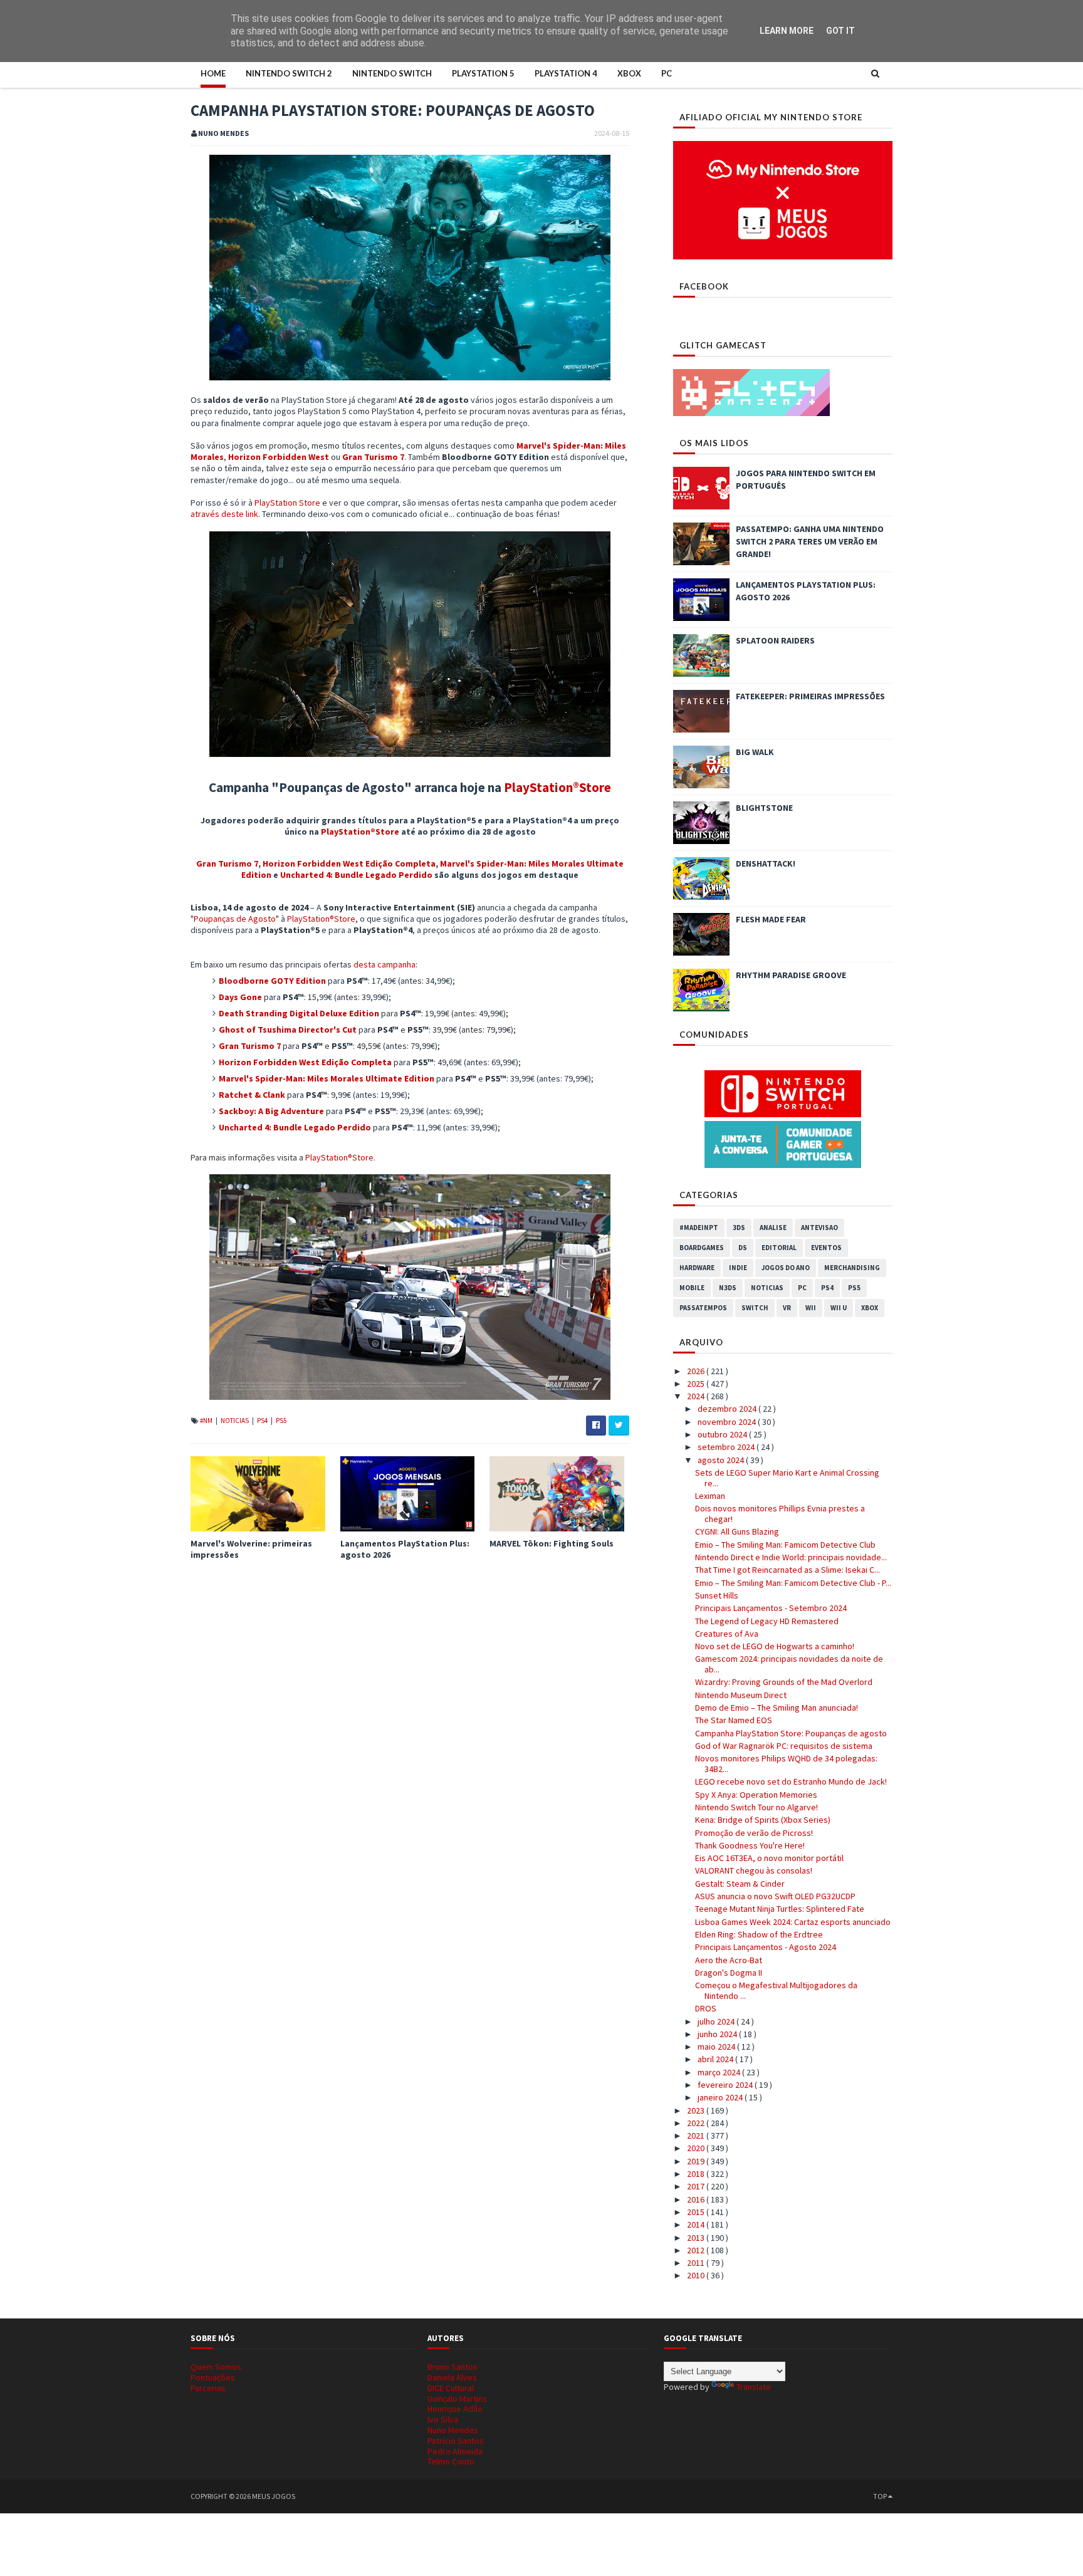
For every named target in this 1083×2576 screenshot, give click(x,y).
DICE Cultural (451, 2388)
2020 (697, 2148)
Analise (773, 1228)
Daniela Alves (452, 2377)
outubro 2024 (723, 1434)
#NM (207, 1421)
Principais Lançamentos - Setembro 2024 (771, 1608)
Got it (840, 31)
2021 (697, 2135)
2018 (697, 2174)
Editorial (779, 1248)
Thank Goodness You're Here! (750, 1845)
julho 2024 (717, 2021)
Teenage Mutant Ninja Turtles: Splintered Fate (780, 1909)
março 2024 (720, 2072)
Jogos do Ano (786, 1268)
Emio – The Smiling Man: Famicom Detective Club (785, 1545)
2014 (697, 2224)
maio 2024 (717, 2047)
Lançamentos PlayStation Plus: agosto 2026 (405, 1549)
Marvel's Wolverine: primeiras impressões (251, 1549)
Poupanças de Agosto (235, 919)
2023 (697, 2110)
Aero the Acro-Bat (729, 1960)
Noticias (235, 1421)
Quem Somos (216, 2367)
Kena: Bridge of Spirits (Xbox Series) (763, 1820)
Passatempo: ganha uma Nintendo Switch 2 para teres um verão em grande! (810, 541)
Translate (754, 2387)
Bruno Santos (453, 2367)
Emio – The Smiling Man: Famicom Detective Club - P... (793, 1583)
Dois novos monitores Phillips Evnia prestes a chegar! (780, 1514)
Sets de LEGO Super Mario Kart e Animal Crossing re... (787, 1478)
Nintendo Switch (392, 73)
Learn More (787, 31)
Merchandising (852, 1268)
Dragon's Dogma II (729, 1973)
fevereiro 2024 (726, 2085)
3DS (739, 1228)
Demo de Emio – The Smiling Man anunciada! (777, 1708)
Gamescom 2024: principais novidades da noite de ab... (789, 1664)
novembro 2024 (728, 1422)
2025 (697, 1384)
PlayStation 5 (483, 73)
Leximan (710, 1496)
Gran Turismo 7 (373, 457)
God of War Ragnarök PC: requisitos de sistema (784, 1746)
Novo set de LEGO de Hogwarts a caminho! (775, 1646)
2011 (697, 2263)
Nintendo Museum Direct (741, 1695)
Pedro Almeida (455, 2451)
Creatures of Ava (727, 1634)
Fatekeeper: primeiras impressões (810, 696)
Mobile (692, 1288)
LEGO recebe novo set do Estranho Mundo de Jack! (791, 1781)
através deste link (224, 514)
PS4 (263, 1421)
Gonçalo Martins (457, 2399)
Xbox (629, 73)
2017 (697, 2186)
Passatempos (703, 1308)
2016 (697, 2199)
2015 (697, 2212)
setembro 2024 (727, 1447)
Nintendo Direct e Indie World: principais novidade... (791, 1557)
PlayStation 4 (566, 73)
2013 (697, 2238)
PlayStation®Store (557, 787)
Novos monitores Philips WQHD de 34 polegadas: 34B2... (786, 1764)
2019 (697, 2161)
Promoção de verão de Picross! (754, 1833)
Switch (755, 1308)
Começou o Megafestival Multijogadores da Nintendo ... (776, 1990)
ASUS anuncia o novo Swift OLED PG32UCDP (775, 1896)
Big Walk (755, 752)
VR (787, 1308)
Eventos (826, 1248)
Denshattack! (766, 863)
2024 (697, 1396)
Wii (811, 1308)
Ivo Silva (443, 2419)
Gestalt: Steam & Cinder (740, 1884)
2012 (697, 2250)
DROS (706, 2008)
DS (743, 1248)
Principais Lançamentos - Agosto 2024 (766, 1947)
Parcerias (208, 2388)
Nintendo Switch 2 (289, 73)
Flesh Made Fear (771, 919)
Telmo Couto (451, 2461)
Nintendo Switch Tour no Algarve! (756, 1807)
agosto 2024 (722, 1460)
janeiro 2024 (721, 2097)
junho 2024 (718, 2034)
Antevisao (819, 1228)
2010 (697, 2275)
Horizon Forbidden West (279, 457)
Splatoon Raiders (775, 640)
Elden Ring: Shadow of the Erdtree (759, 1934)
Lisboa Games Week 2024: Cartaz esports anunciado (793, 1922)
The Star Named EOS (734, 1720)
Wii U (839, 1308)
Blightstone (764, 808)
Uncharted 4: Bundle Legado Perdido (356, 875)
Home (213, 73)
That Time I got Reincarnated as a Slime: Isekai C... (787, 1570)
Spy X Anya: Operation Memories (756, 1795)
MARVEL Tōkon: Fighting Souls (552, 1543)
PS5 (281, 1421)
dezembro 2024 (728, 1409)
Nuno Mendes (453, 2430)
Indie (738, 1268)
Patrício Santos (456, 2441)
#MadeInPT (699, 1228)
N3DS (728, 1288)
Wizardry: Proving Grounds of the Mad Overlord (784, 1682)
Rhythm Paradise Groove (791, 975)
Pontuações (213, 2377)
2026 (697, 1371)
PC (667, 73)
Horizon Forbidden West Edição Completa (349, 863)
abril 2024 (716, 2059)
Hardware (697, 1268)
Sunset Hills (717, 1595)
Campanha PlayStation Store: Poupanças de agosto (791, 1733)
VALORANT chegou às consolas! (754, 1870)
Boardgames (702, 1248)
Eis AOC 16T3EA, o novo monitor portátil (769, 1858)
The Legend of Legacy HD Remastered (767, 1621)
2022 (697, 2123)
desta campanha (385, 964)
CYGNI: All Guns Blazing (737, 1531)
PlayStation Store (287, 503)
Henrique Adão (455, 2409)
